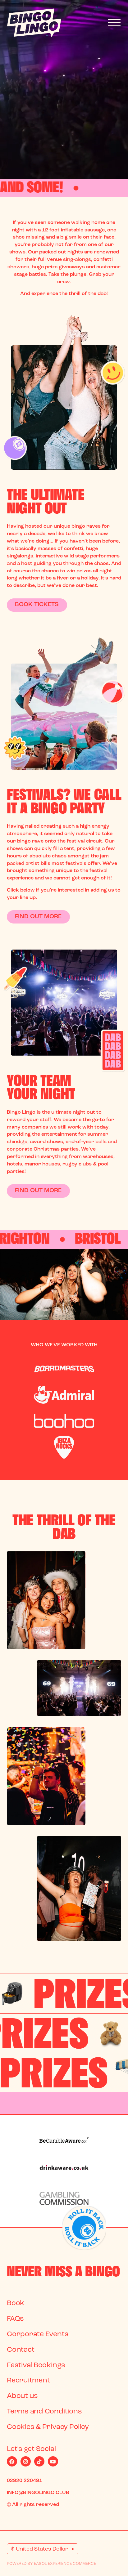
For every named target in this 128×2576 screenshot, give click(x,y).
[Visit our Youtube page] (53, 2461)
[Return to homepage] (34, 23)
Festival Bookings (36, 2366)
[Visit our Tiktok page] (39, 2461)
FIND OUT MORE (38, 917)
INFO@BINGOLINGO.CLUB (38, 2493)
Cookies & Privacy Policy (48, 2427)
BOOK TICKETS (37, 605)
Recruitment (28, 2381)
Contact (21, 2350)
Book (16, 2303)
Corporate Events (38, 2334)
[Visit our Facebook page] (12, 2461)
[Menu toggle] (114, 23)
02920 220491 (25, 2481)
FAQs (15, 2319)
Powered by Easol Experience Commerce (51, 2564)
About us (22, 2396)
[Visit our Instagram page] (26, 2461)
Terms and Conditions (44, 2412)
